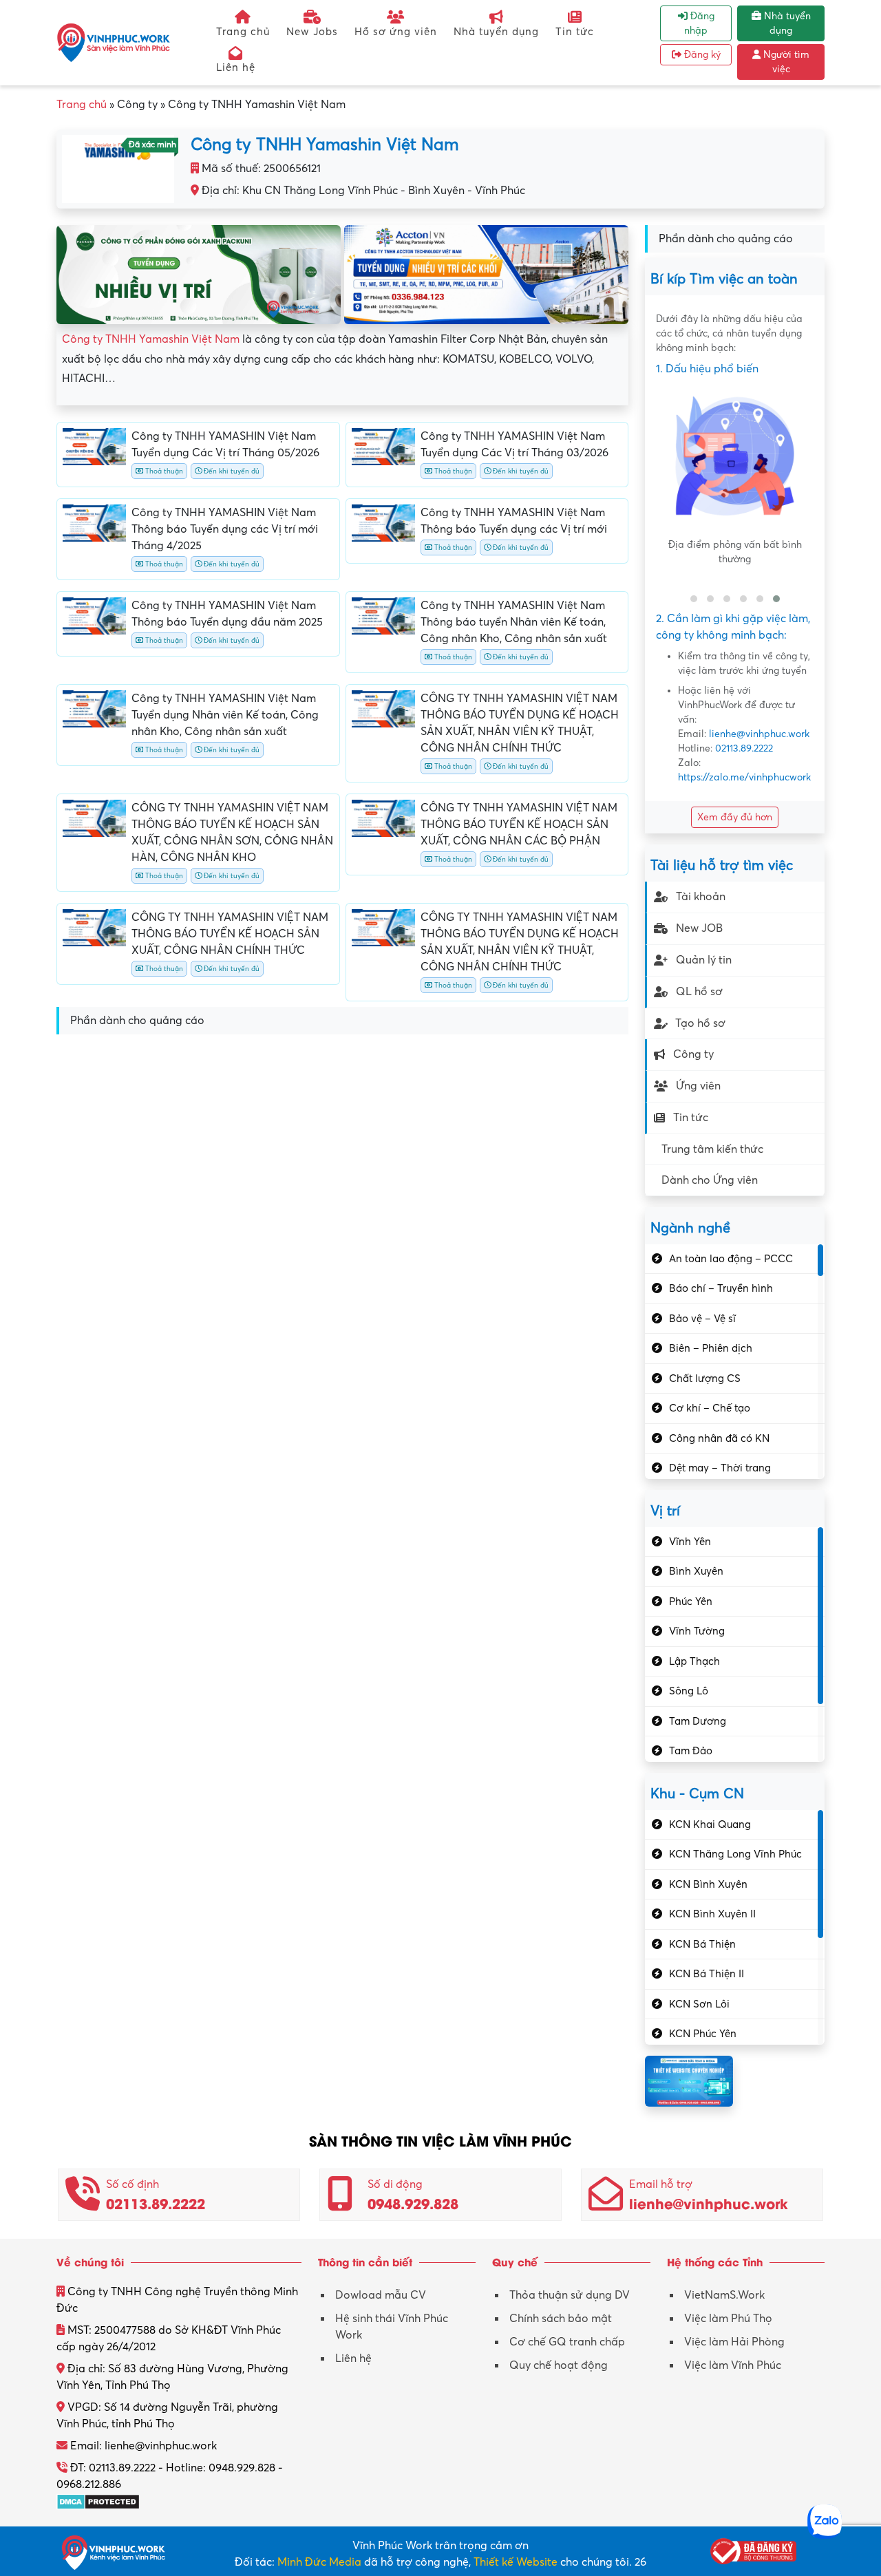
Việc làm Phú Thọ (728, 2319)
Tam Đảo (691, 1751)
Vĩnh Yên (690, 1542)
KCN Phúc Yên (703, 2034)
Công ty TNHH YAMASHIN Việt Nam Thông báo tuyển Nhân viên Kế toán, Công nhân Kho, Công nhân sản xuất (514, 622)
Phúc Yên (691, 1601)
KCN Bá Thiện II (707, 1974)
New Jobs (312, 32)
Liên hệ (236, 67)
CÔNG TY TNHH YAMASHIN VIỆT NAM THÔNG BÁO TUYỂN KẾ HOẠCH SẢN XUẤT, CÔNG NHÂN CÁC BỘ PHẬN (519, 824)
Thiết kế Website (516, 2562)
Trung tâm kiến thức (712, 1149)
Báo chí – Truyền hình (721, 1288)
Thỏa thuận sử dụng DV (570, 2295)
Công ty (693, 1054)
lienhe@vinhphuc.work (759, 734)
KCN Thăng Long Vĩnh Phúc (735, 1854)
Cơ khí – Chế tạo (710, 1408)
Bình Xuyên (696, 1571)
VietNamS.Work (724, 2295)
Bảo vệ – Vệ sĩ (702, 1319)
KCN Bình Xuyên (708, 1884)
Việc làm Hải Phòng (734, 2342)
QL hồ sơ (699, 992)
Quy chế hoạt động (559, 2365)
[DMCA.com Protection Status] (98, 2501)
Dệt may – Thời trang (720, 1468)
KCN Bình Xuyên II (712, 1914)
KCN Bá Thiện (702, 1944)
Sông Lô (689, 1691)
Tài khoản (701, 897)
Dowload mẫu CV (381, 2295)
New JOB (699, 928)
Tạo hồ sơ (700, 1023)
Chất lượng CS (705, 1379)
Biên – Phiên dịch (711, 1348)
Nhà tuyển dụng (496, 32)
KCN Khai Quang (710, 1824)
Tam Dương (698, 1721)
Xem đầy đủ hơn (735, 817)
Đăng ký (701, 55)
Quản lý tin (704, 960)
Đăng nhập (699, 23)
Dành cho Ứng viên (710, 1180)
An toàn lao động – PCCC (731, 1259)
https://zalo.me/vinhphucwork (744, 777)
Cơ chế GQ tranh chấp (567, 2342)
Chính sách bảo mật (561, 2319)
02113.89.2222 (744, 748)
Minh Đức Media (319, 2562)
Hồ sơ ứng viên (396, 32)
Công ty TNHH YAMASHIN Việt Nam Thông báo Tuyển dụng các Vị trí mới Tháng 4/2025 (225, 529)
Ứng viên (698, 1086)
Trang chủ (243, 32)
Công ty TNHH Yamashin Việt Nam (151, 339)
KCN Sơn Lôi (699, 2004)
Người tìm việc (785, 62)
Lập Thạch (694, 1661)
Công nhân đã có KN (719, 1438)
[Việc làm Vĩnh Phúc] (114, 42)
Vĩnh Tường (697, 1631)
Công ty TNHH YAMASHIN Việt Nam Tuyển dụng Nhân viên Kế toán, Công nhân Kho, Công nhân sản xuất (225, 715)
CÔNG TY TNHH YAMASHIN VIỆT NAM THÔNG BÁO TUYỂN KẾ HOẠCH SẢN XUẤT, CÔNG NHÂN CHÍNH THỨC (230, 934)
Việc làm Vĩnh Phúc (733, 2365)
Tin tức (575, 32)
